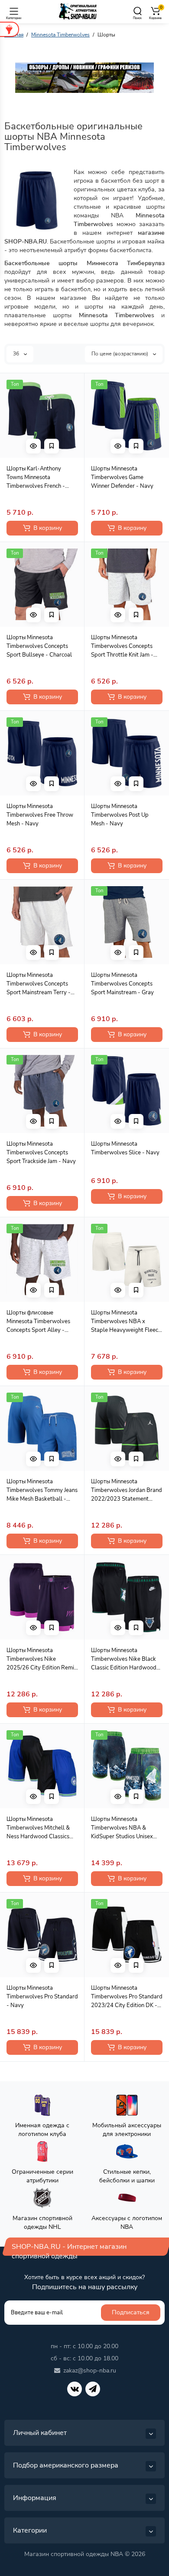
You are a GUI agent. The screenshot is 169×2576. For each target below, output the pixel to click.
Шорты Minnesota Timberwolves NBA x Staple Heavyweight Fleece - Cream (126, 1322)
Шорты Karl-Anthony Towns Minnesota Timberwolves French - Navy (36, 478)
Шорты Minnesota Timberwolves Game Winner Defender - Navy (122, 477)
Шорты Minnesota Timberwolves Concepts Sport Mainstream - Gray (122, 984)
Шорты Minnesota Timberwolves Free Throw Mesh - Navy (40, 815)
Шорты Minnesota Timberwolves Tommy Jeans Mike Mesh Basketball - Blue (42, 1490)
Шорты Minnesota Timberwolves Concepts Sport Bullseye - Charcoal (39, 646)
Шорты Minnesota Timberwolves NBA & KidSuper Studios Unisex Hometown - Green (122, 1828)
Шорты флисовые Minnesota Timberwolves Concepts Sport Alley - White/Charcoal (38, 1322)
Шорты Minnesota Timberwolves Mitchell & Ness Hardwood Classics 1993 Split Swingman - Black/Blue (38, 1828)
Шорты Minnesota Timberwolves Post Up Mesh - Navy (120, 815)
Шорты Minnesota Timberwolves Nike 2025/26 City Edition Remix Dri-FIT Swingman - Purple (42, 1659)
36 (17, 354)
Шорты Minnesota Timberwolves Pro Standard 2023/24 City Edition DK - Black (127, 1997)
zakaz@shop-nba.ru (90, 2371)
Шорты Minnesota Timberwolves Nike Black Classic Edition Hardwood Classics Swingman (124, 1659)
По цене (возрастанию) (120, 354)
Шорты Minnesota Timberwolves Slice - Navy (125, 1148)
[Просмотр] (33, 446)
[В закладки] (52, 446)
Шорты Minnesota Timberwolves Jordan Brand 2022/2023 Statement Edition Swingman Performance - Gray (127, 1490)
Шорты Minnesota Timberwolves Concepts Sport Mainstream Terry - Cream (39, 984)
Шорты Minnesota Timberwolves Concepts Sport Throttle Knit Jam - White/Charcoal (122, 646)
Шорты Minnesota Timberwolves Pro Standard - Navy (42, 1997)
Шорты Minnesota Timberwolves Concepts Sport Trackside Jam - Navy (41, 1153)
